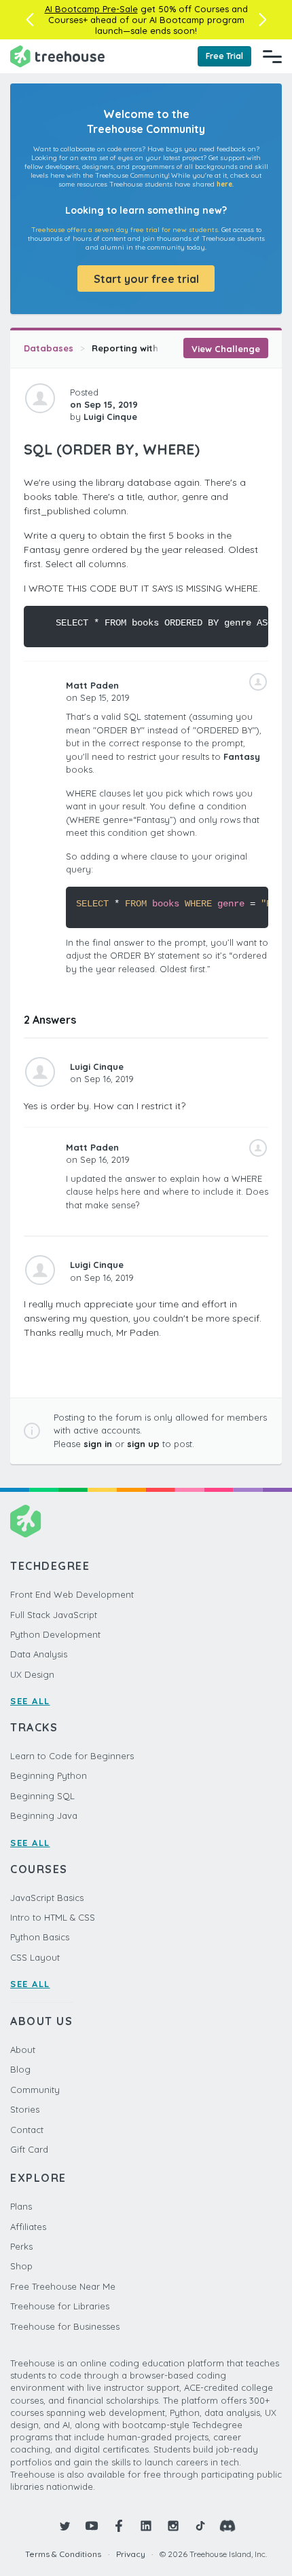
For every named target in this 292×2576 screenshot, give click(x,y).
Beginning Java (44, 1815)
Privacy (131, 2554)
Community (35, 2090)
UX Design (32, 1674)
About (23, 2050)
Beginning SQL (42, 1796)
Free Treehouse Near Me (63, 2286)
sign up (143, 1444)
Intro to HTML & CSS (53, 1917)
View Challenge (226, 349)
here (224, 184)
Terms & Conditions (63, 2554)
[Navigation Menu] (272, 56)
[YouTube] (92, 2526)
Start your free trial (146, 279)
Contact (27, 2130)
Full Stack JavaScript (54, 1615)
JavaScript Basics (47, 1898)
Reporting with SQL (135, 348)
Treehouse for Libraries (60, 2306)
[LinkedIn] (146, 2526)
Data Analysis (39, 1654)
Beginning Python (49, 1775)
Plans (21, 2206)
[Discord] (227, 2526)
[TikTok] (200, 2526)
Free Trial (224, 56)
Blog (20, 2069)
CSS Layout (35, 1957)
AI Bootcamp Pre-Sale (91, 9)
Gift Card (29, 2149)
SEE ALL (30, 1701)
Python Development (55, 1634)
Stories (25, 2109)
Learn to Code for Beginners (72, 1756)
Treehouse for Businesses (65, 2326)
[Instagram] (173, 2526)
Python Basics (40, 1937)
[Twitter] (65, 2526)
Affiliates (28, 2227)
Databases (49, 348)
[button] (30, 20)
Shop (21, 2266)
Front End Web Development (72, 1594)
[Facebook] (119, 2526)
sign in (98, 1444)
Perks (21, 2246)
